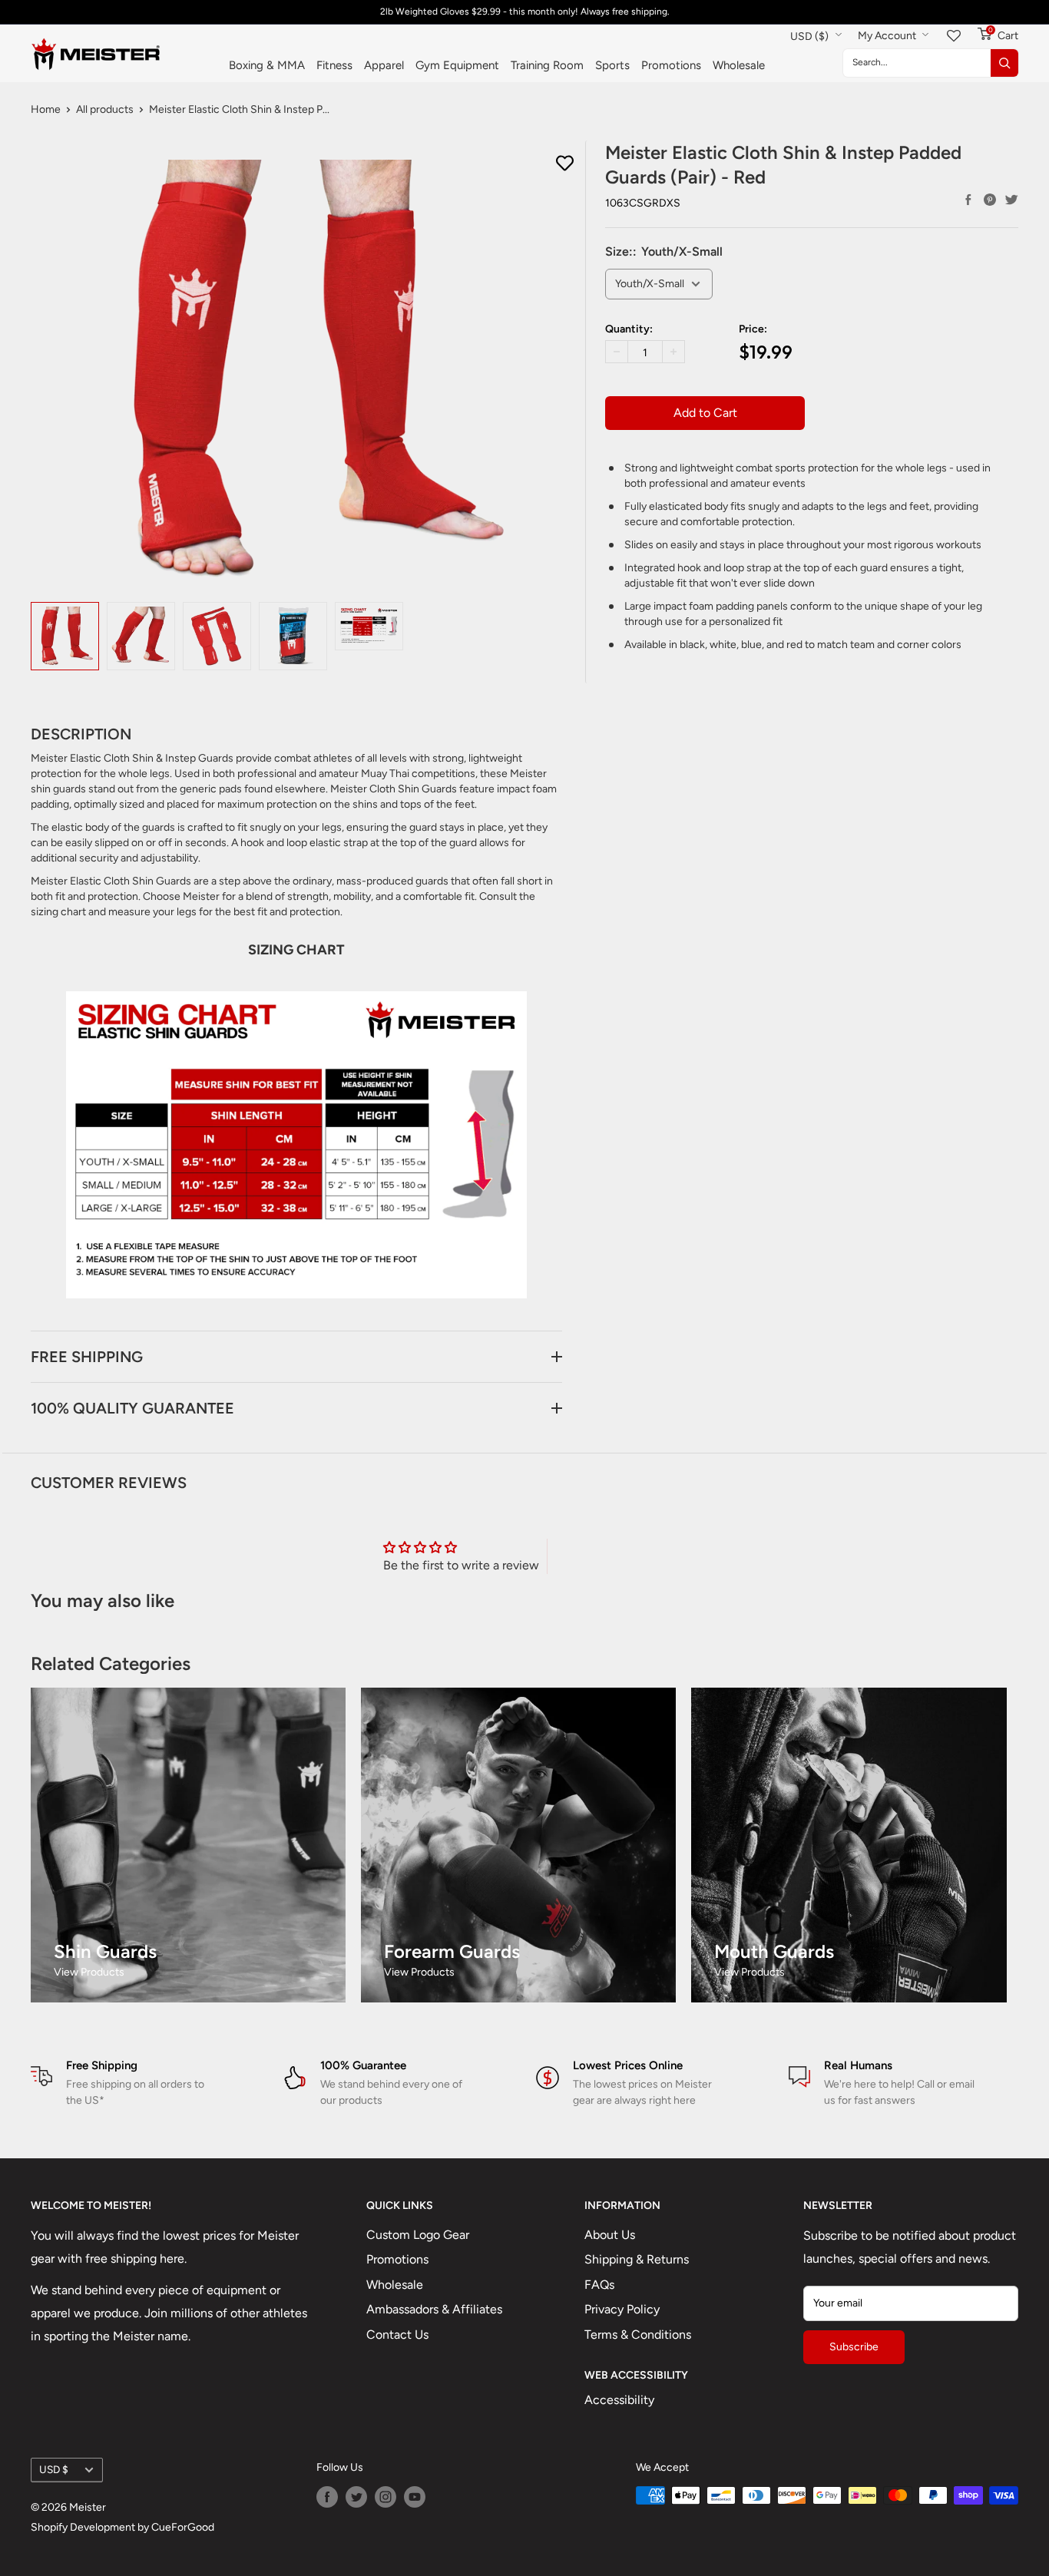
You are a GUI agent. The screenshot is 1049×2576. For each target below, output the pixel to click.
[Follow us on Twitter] (356, 2497)
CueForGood (183, 2527)
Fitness (334, 65)
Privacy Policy (622, 2309)
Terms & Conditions (638, 2335)
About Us (610, 2235)
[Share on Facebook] (968, 200)
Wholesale (739, 65)
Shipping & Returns (637, 2259)
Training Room (547, 65)
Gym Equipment (457, 65)
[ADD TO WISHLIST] (565, 164)
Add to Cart (705, 413)
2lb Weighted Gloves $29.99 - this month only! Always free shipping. (525, 12)
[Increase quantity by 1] (673, 352)
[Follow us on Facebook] (327, 2497)
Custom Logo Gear (418, 2235)
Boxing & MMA (267, 65)
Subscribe (854, 2347)
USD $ (54, 2469)
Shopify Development (83, 2527)
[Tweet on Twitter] (1011, 200)
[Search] (1004, 63)
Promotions (671, 65)
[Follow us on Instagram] (386, 2497)
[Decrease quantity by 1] (617, 352)
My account (888, 36)
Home (46, 109)
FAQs (599, 2285)
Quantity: (629, 329)
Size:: (664, 251)
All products (105, 109)
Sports (612, 65)
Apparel (384, 65)
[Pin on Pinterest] (990, 200)
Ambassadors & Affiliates (434, 2309)
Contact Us (397, 2335)
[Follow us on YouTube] (415, 2497)
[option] (65, 636)
